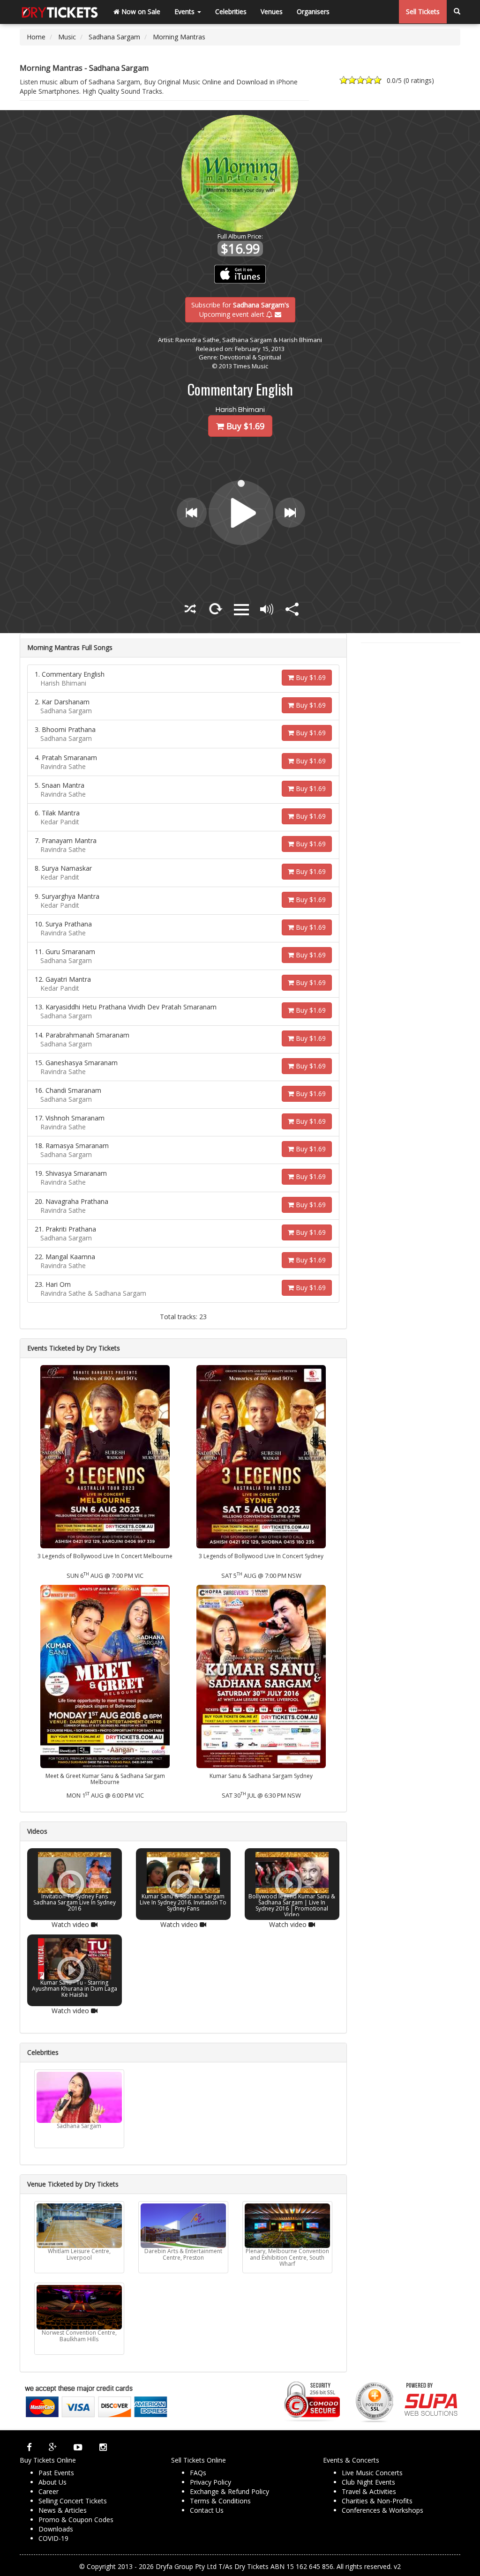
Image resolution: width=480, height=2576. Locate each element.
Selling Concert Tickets (73, 2501)
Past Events (56, 2473)
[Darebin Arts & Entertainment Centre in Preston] (183, 2226)
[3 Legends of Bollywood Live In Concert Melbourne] (105, 1456)
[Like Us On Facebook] (29, 2447)
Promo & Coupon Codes (76, 2520)
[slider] (242, 483)
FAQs (198, 2473)
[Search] (457, 12)
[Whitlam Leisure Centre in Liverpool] (79, 2226)
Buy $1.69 (310, 677)
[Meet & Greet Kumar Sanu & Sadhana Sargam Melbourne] (105, 1676)
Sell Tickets (423, 11)
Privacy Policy (210, 2482)
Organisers (313, 11)
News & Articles (63, 2510)
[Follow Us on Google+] (53, 2447)
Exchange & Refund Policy (229, 2491)
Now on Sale (140, 11)
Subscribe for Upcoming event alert (240, 309)
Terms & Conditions (220, 2501)
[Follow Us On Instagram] (103, 2447)
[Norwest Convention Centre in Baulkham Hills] (79, 2307)
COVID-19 (53, 2538)
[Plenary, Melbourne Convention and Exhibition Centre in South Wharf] (287, 2226)
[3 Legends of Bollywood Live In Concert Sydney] (261, 1456)
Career (49, 2491)
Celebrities (231, 11)
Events (185, 11)
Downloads (56, 2529)
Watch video (71, 1924)
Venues (272, 11)
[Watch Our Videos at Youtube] (78, 2447)
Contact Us (207, 2510)
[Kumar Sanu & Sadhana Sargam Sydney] (261, 1676)
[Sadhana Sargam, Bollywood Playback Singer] (79, 2097)
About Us (52, 2482)
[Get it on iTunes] (240, 274)
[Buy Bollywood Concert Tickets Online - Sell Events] (60, 12)
